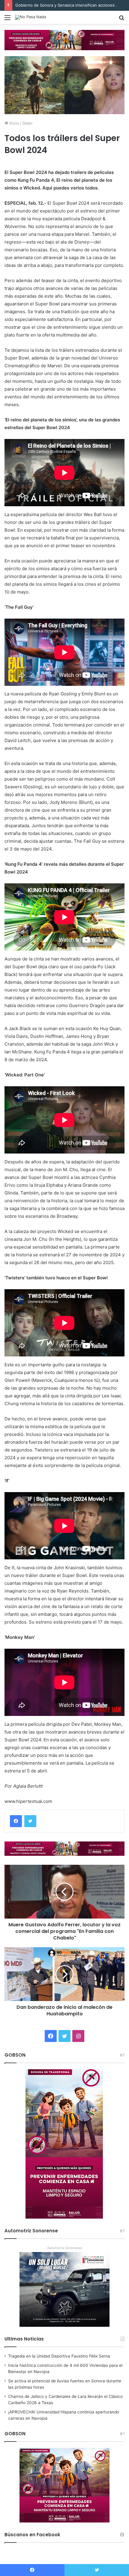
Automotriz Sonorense (64, 2248)
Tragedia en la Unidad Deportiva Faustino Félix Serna (59, 2356)
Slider (27, 123)
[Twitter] (30, 1821)
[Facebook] (16, 1821)
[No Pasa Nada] (30, 17)
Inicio (13, 123)
